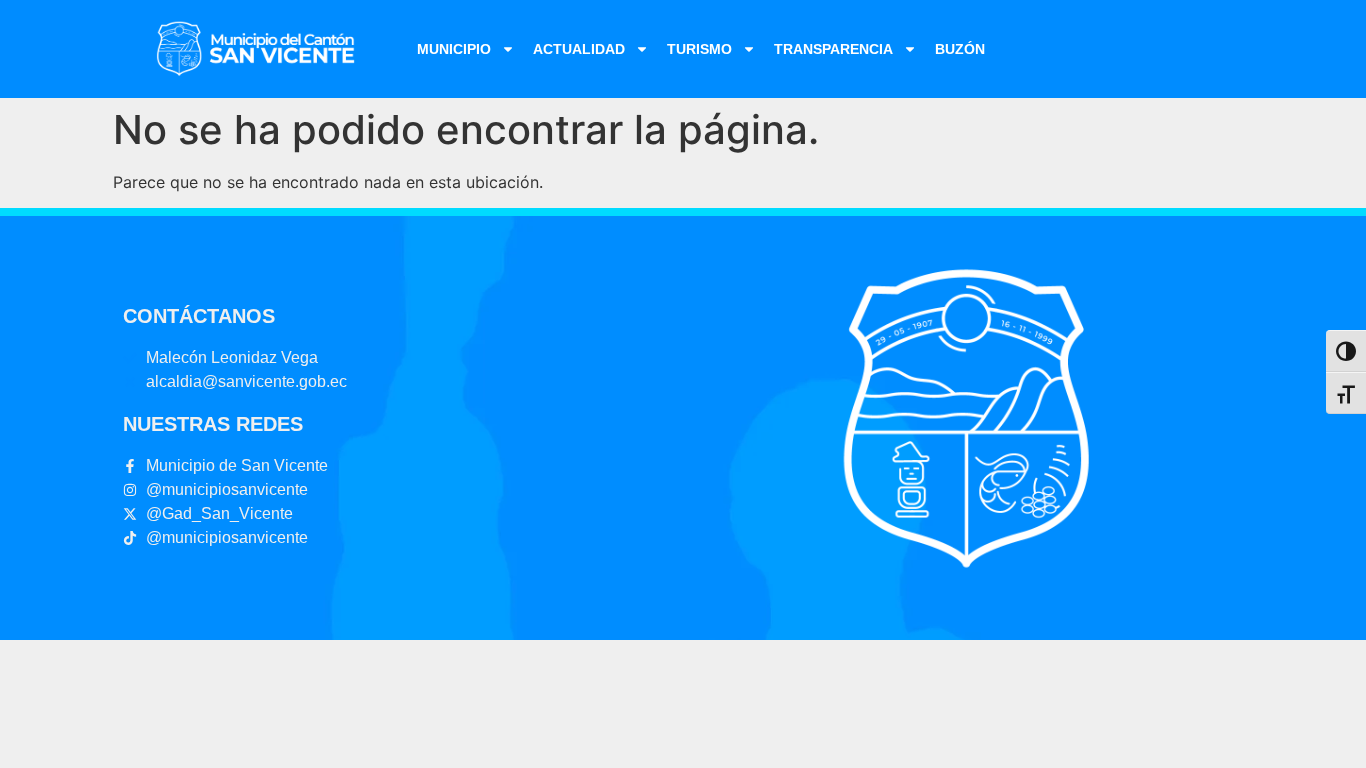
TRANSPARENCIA (833, 49)
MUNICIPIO (454, 49)
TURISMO (699, 49)
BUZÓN (960, 49)
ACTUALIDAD (579, 49)
